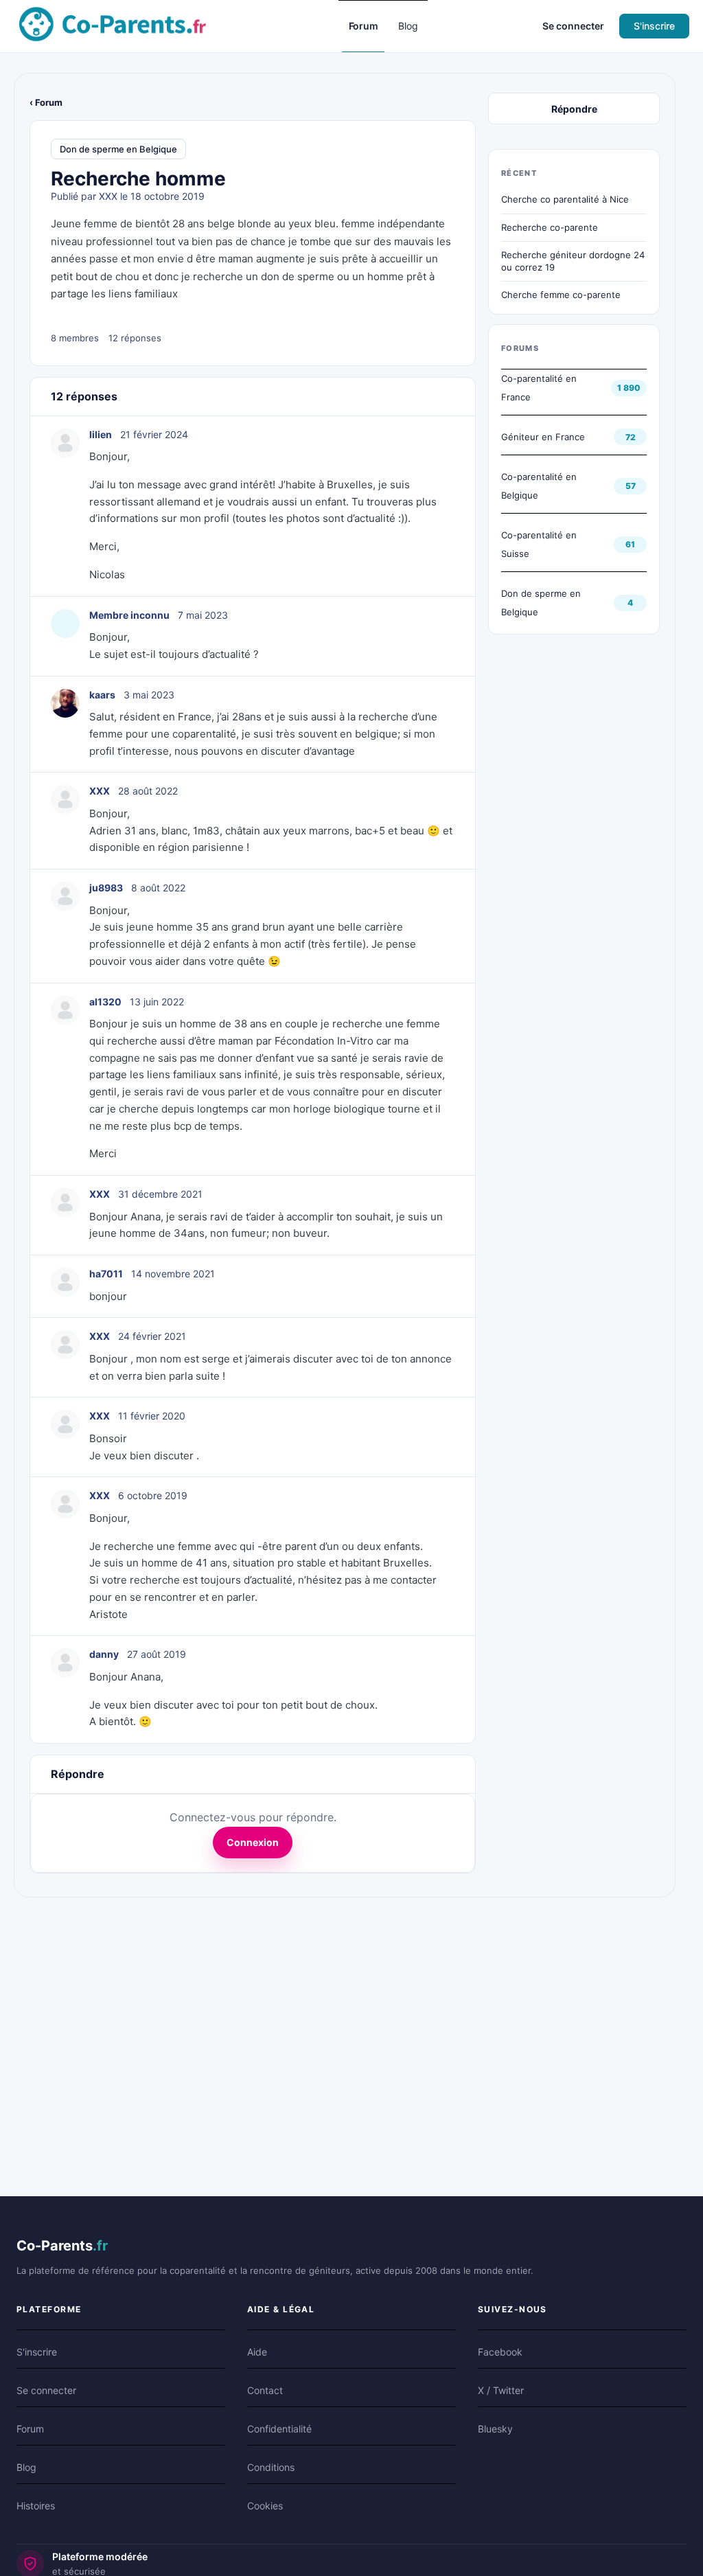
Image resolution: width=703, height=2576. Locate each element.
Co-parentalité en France (539, 388)
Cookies (265, 2506)
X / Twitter (501, 2390)
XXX (108, 196)
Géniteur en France (543, 437)
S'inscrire (654, 26)
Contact (265, 2390)
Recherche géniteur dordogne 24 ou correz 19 (573, 261)
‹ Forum (46, 102)
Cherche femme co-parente (561, 295)
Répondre (574, 109)
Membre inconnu (129, 615)
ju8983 (106, 888)
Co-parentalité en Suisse (539, 544)
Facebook (500, 2352)
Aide (257, 2352)
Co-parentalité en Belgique (539, 486)
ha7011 (106, 1274)
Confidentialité (279, 2429)
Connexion (253, 1842)
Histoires (36, 2506)
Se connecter (573, 26)
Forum (30, 2429)
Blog (26, 2467)
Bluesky (495, 2429)
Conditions (271, 2467)
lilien (101, 434)
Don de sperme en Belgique (118, 149)
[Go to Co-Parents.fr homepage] (113, 25)
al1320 (105, 1002)
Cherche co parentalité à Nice (565, 199)
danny (104, 1654)
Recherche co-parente (550, 227)
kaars (102, 695)
